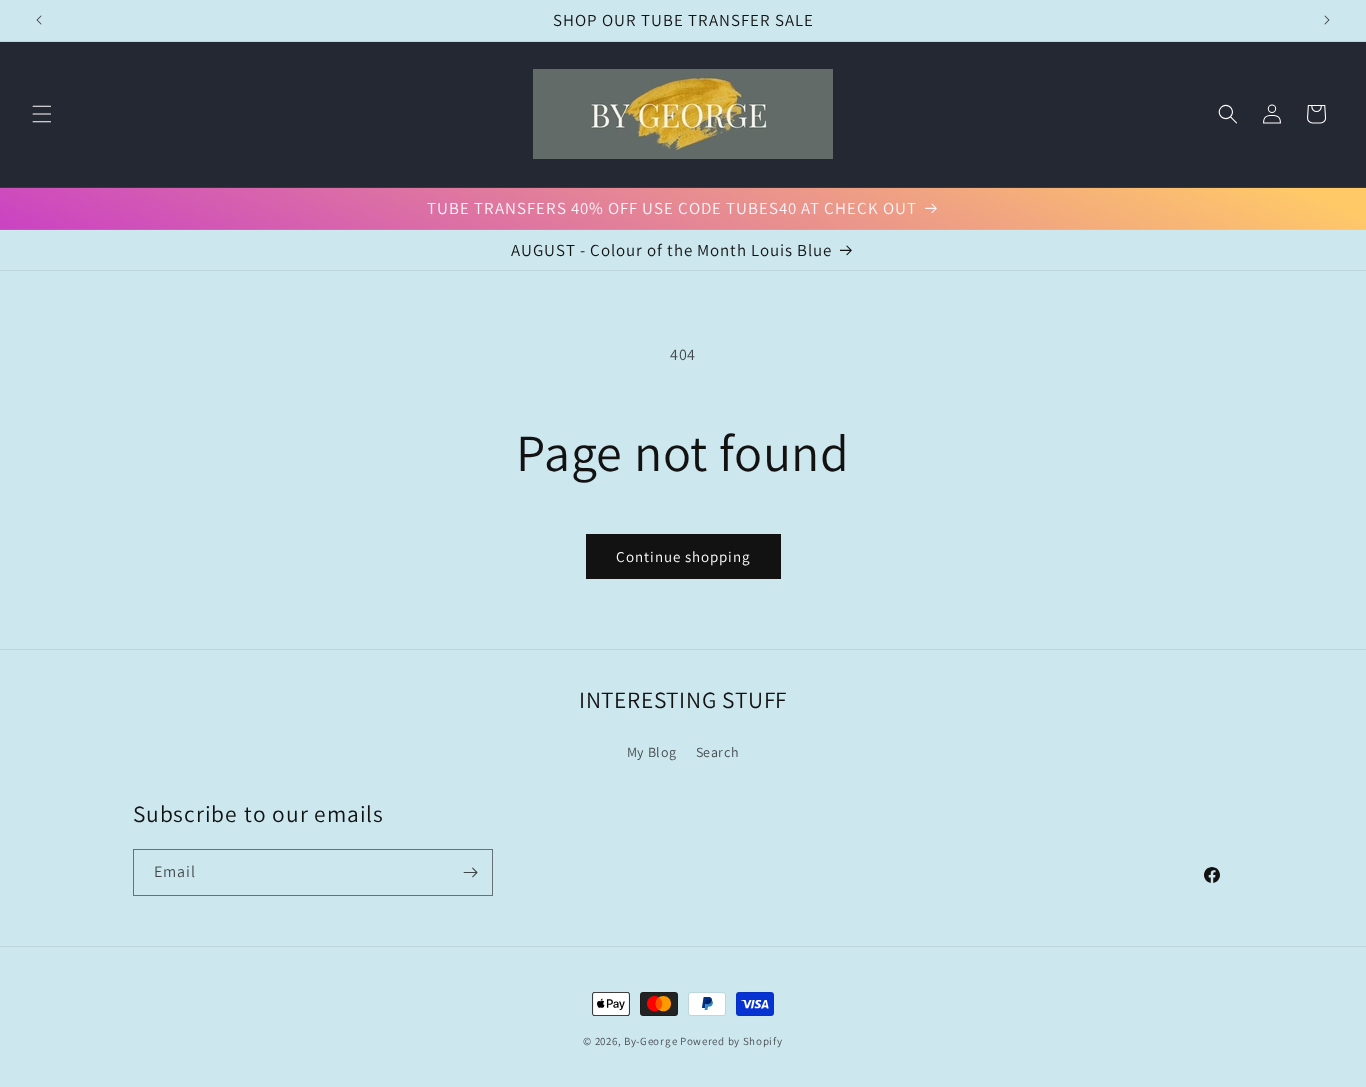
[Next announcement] (1327, 20)
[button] (42, 114)
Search (718, 752)
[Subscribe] (470, 872)
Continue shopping (683, 556)
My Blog (652, 752)
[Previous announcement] (39, 20)
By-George (650, 1041)
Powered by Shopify (731, 1041)
